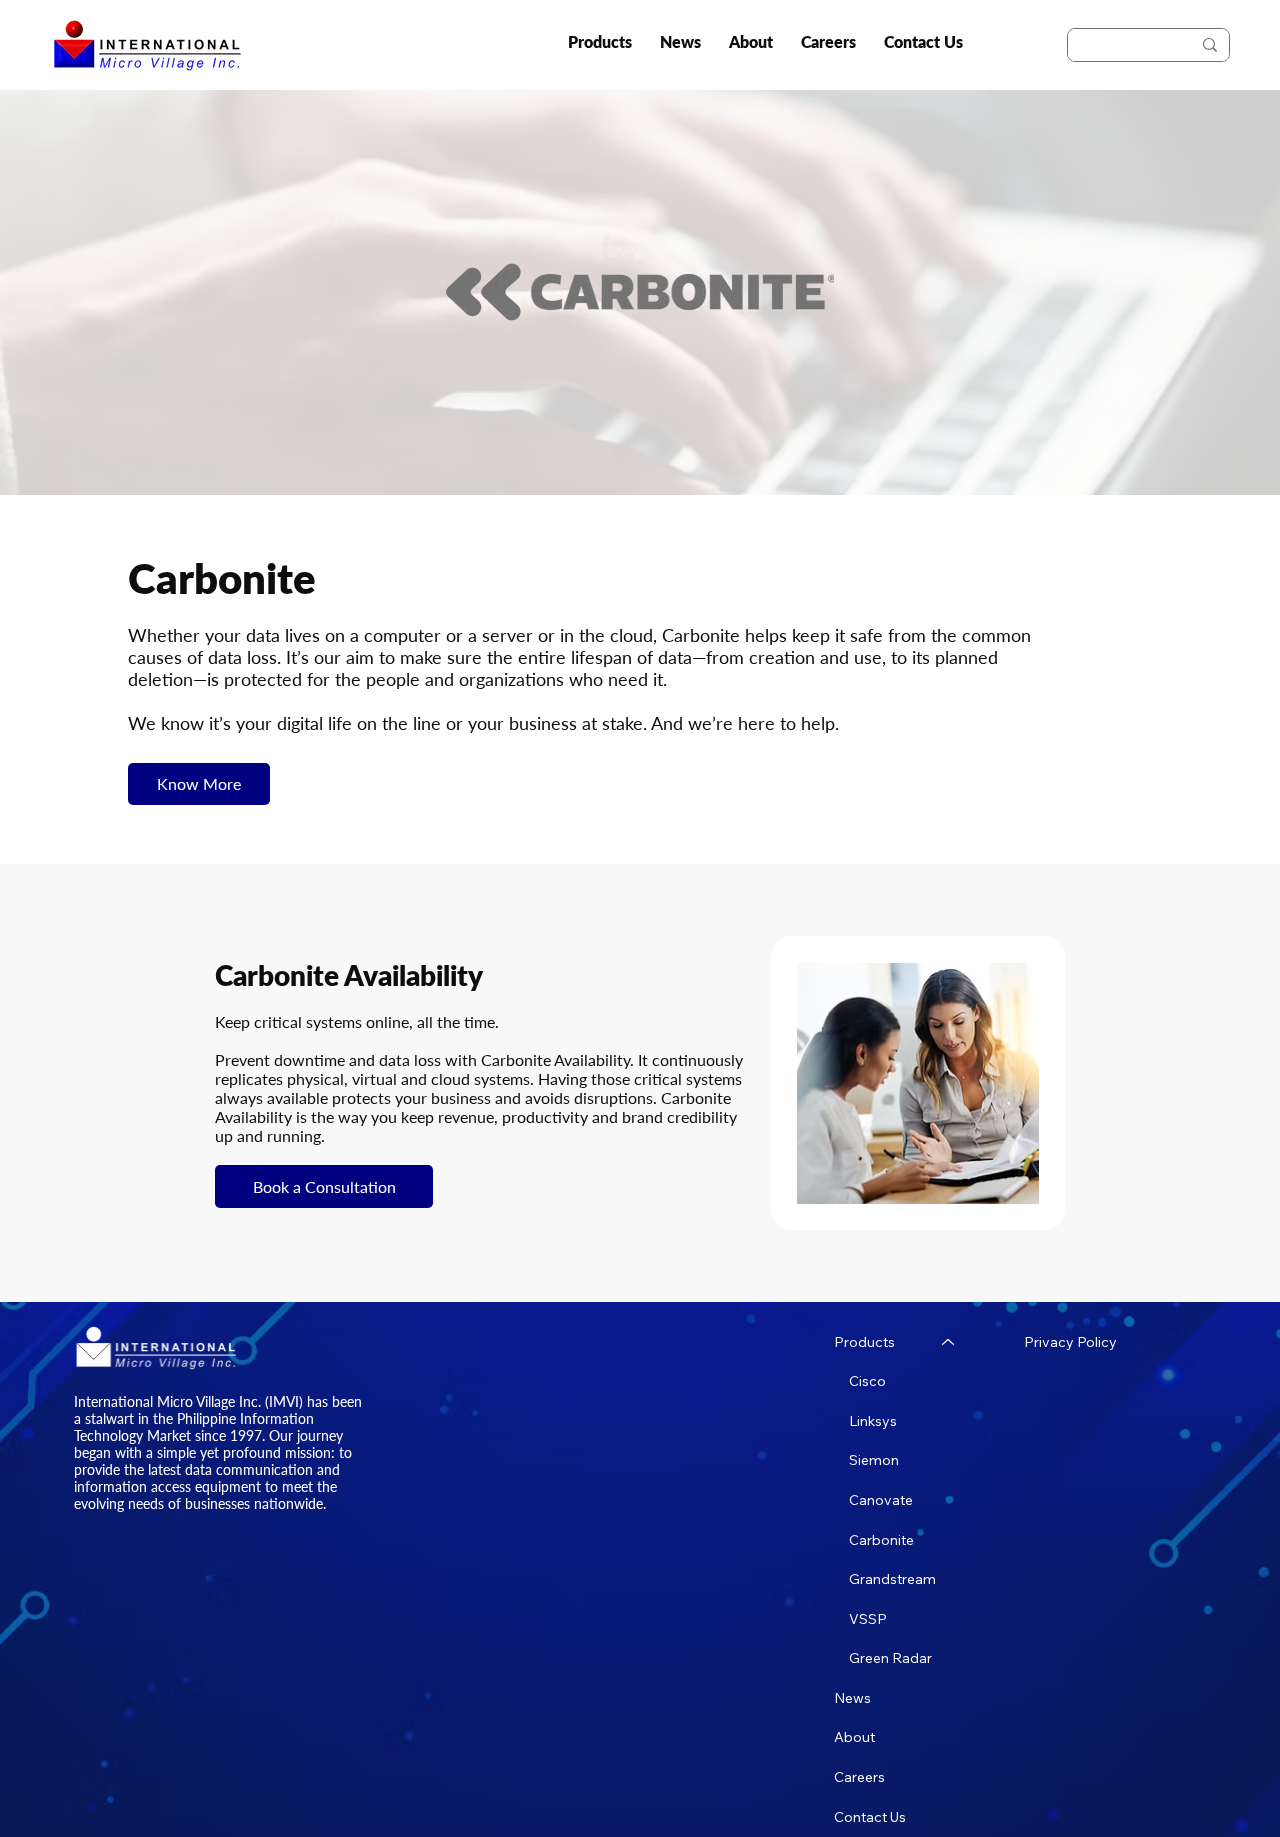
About (854, 1737)
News (852, 1698)
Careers (859, 1777)
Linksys (873, 1421)
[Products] (949, 1343)
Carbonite (881, 1540)
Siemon (874, 1460)
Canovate (881, 1500)
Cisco (867, 1381)
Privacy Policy (1070, 1342)
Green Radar (890, 1658)
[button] (600, 41)
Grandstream (892, 1579)
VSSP (868, 1619)
